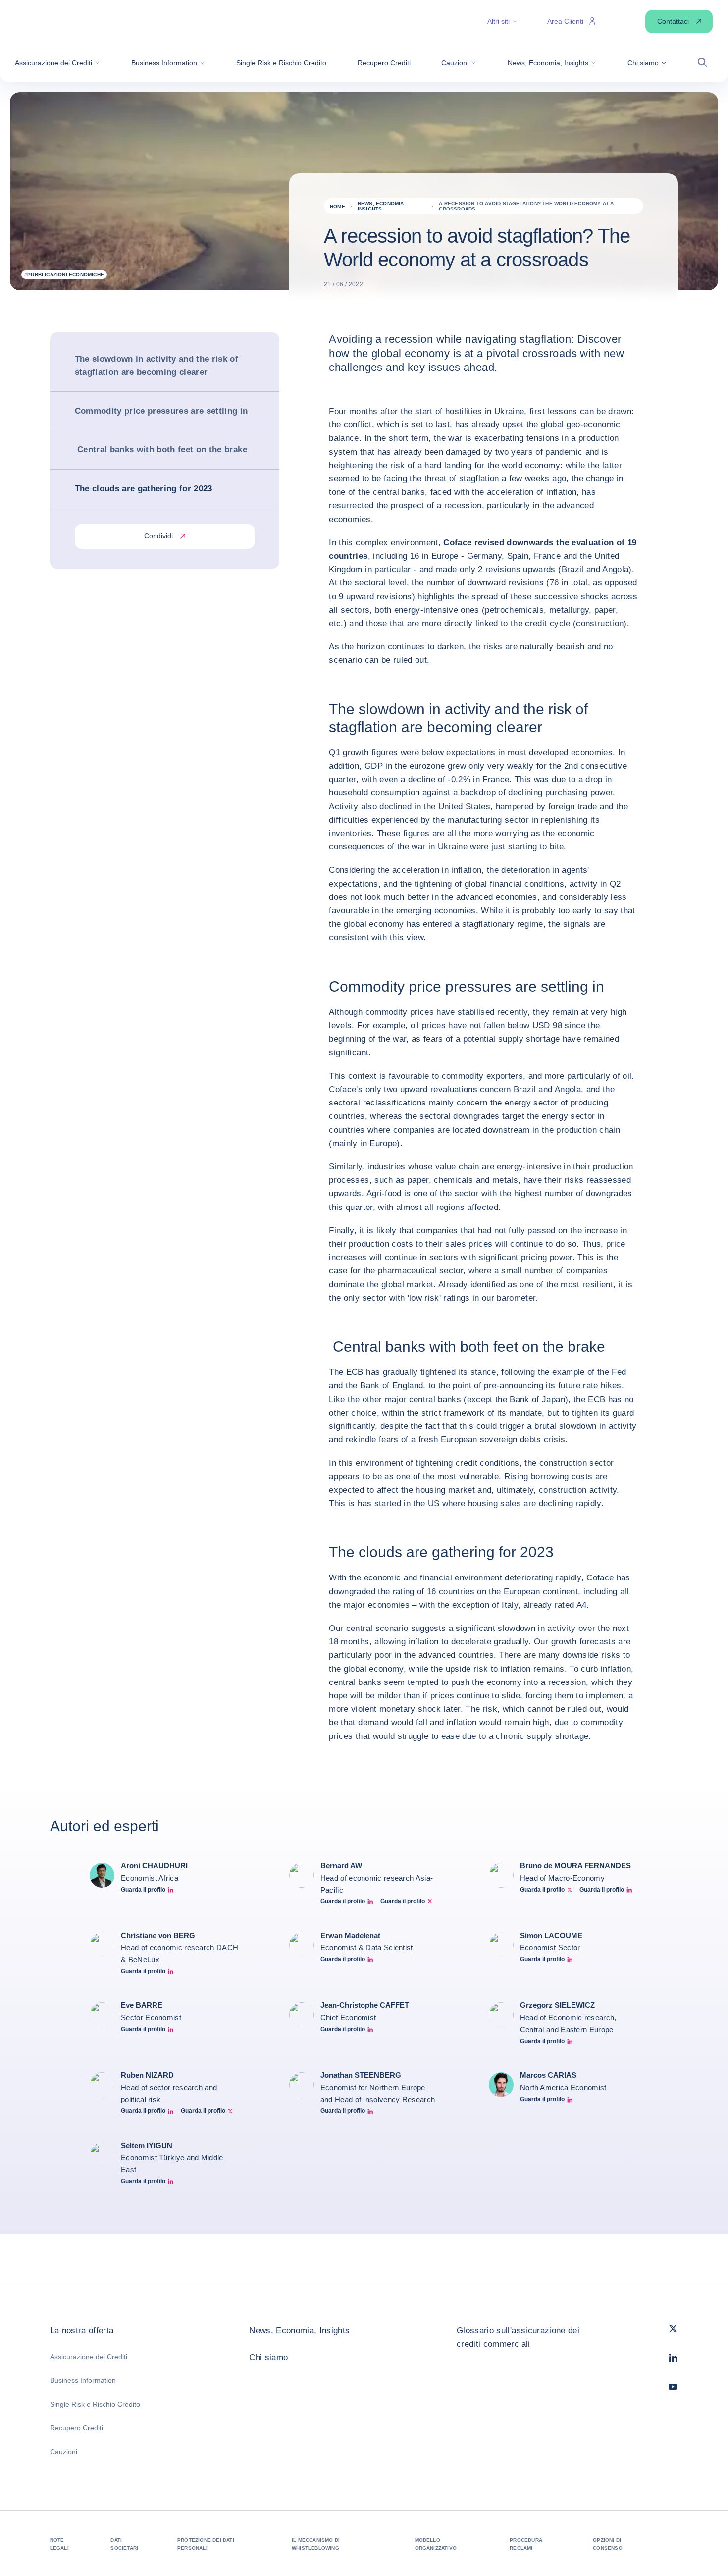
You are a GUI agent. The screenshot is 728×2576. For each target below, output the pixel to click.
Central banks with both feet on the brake (161, 450)
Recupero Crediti (77, 2428)
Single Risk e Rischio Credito (95, 2404)
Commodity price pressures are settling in (161, 411)
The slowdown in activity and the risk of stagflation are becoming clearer (157, 366)
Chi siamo (268, 2357)
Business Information (83, 2380)
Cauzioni (64, 2452)
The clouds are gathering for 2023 (144, 489)
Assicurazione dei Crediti (89, 2357)
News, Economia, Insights (299, 2331)
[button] (57, 63)
